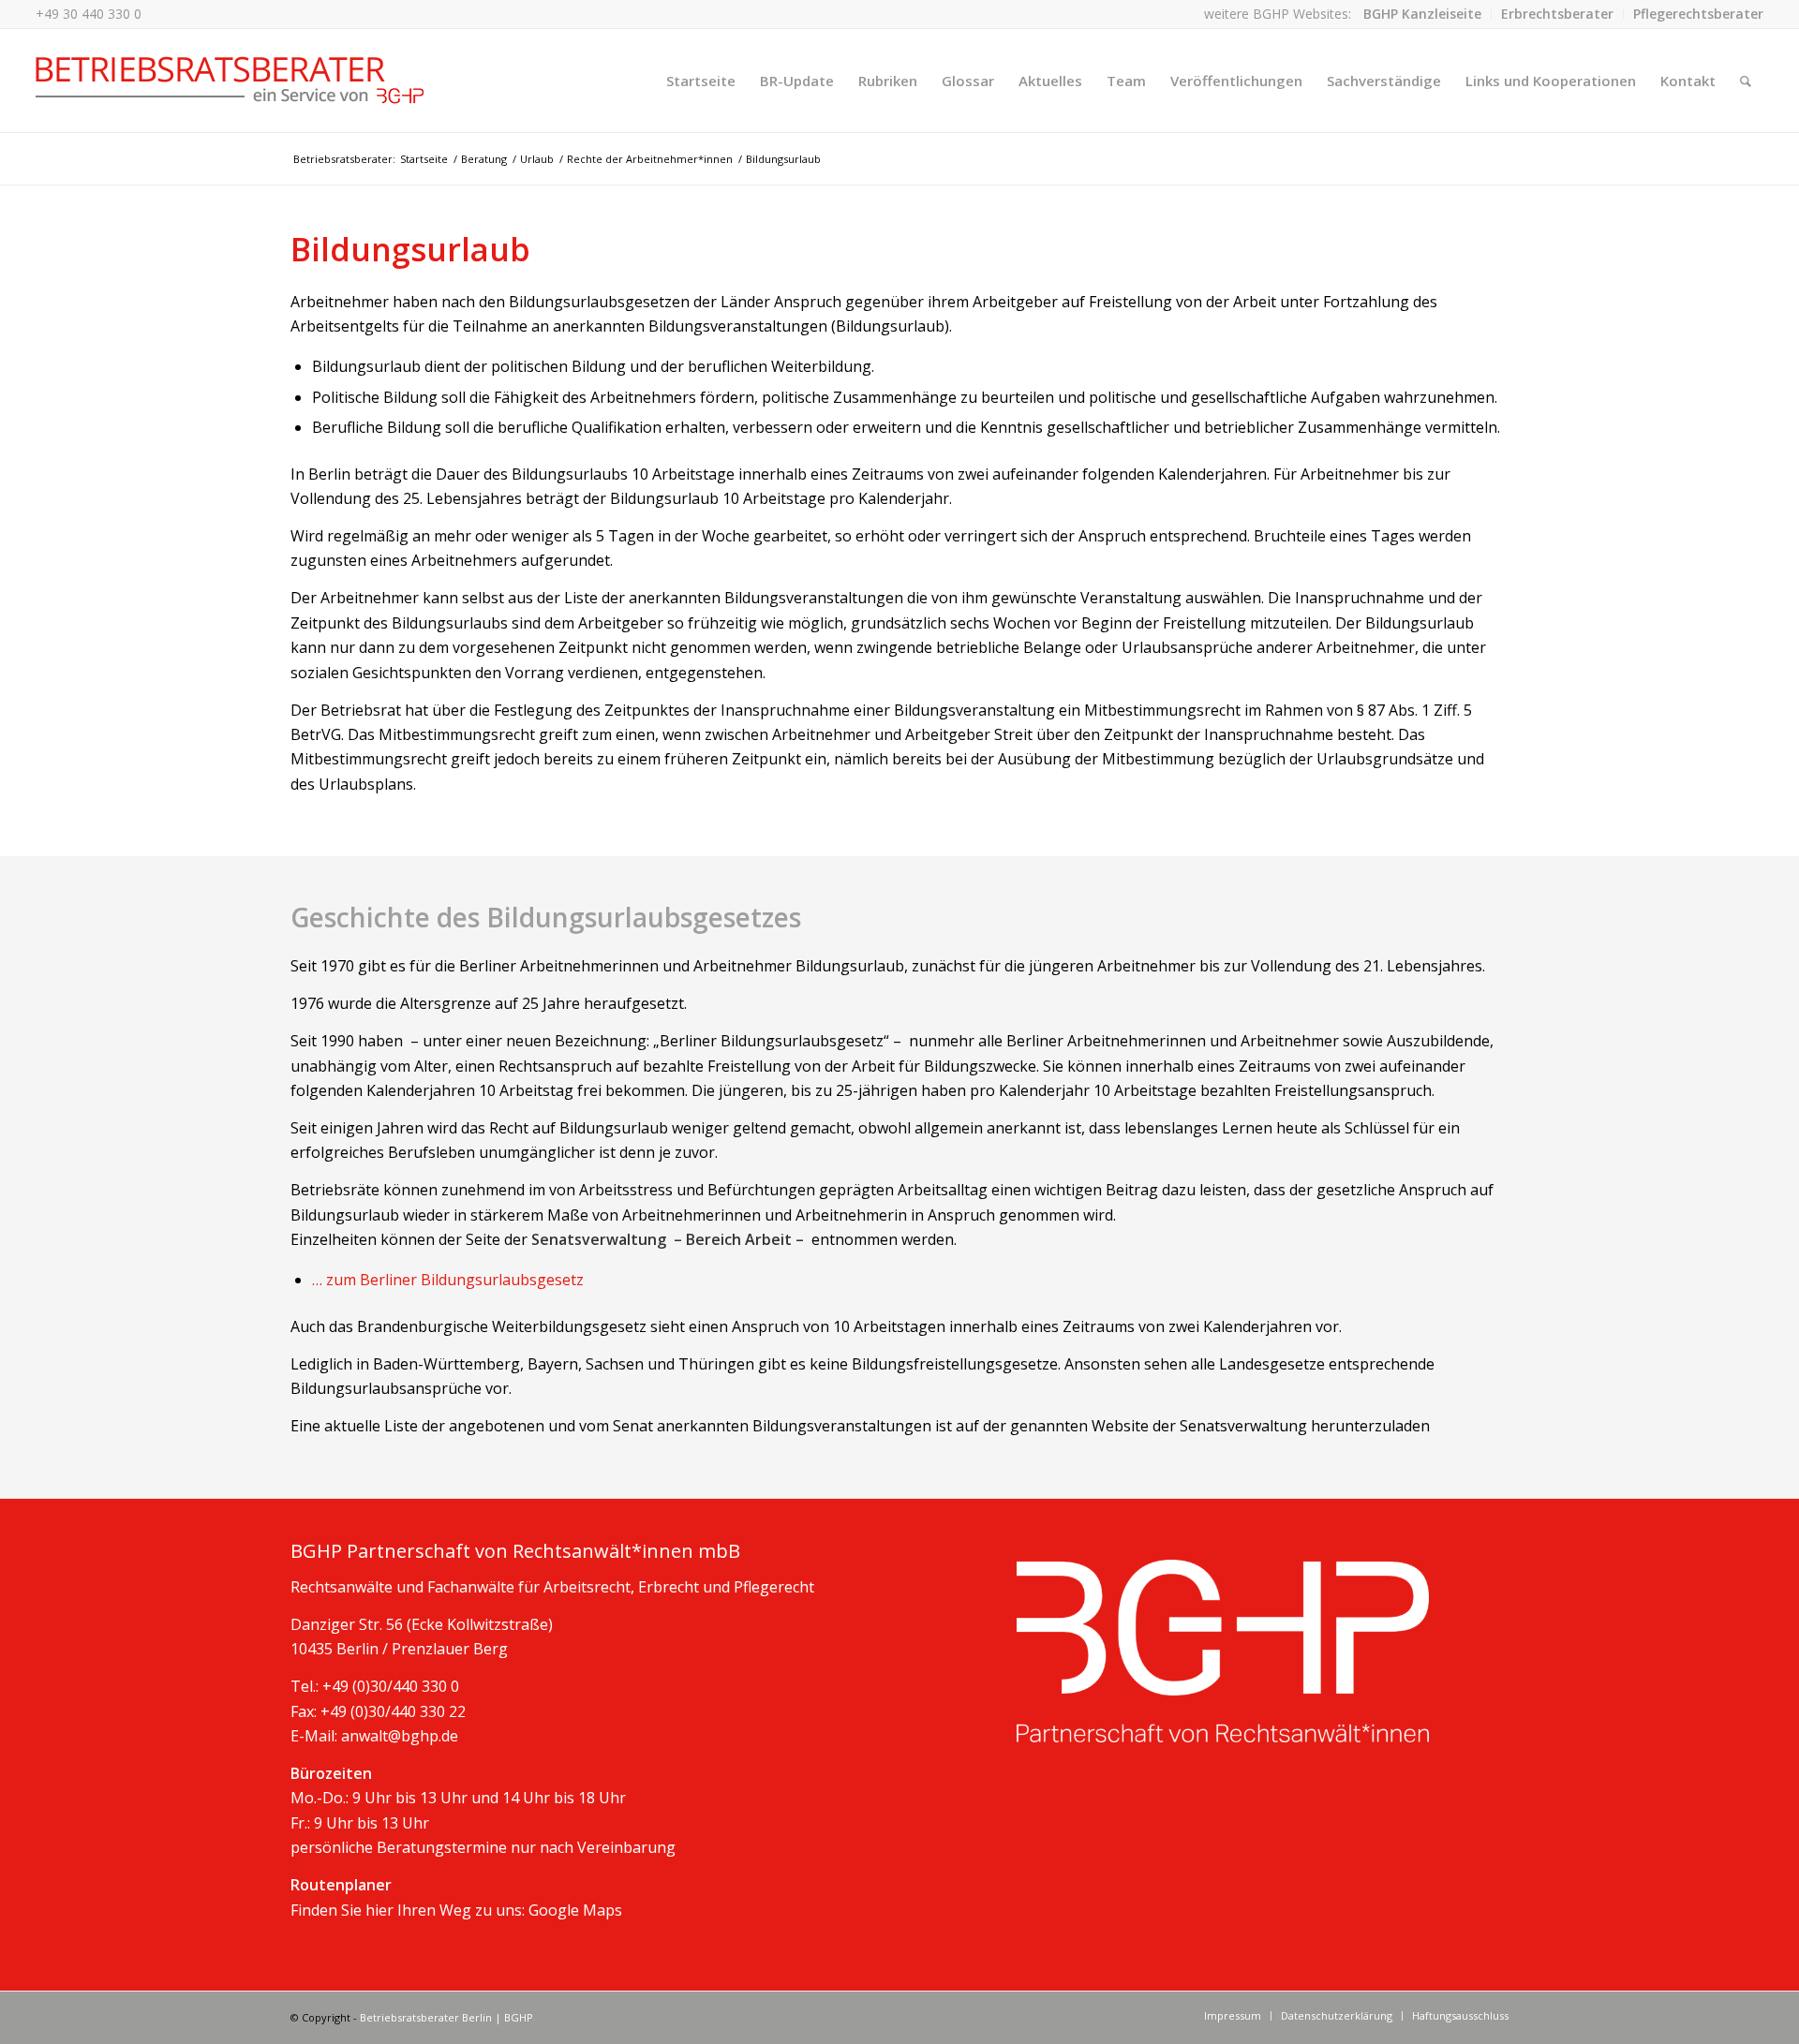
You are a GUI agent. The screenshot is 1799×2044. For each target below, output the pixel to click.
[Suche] (1746, 81)
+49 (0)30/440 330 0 (391, 1686)
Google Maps (575, 1910)
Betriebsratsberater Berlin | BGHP (446, 2017)
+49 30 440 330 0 (89, 14)
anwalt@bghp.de (400, 1736)
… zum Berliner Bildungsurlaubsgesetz (448, 1280)
